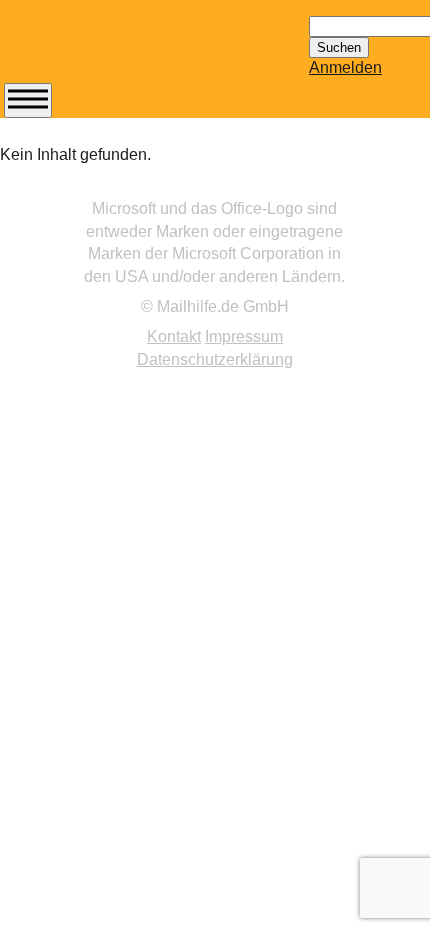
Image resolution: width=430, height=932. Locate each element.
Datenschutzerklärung (215, 359)
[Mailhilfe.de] (114, 51)
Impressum (244, 336)
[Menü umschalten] (28, 100)
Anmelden (345, 67)
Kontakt (174, 336)
